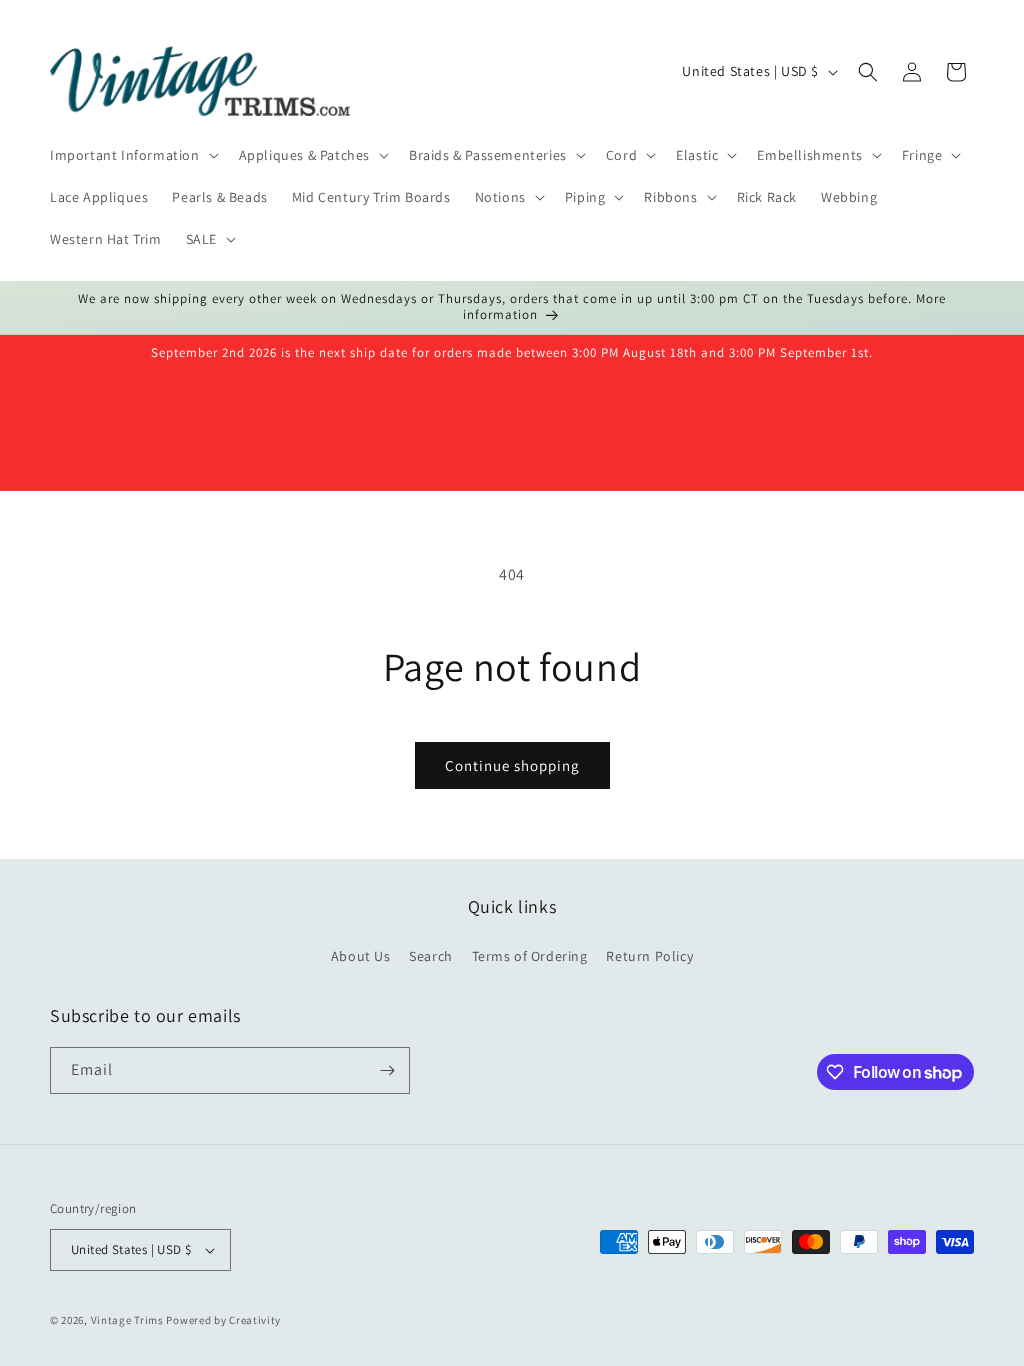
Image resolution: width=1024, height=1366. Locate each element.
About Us (361, 956)
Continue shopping (512, 765)
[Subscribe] (387, 1070)
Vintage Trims (127, 1320)
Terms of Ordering (530, 956)
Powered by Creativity (223, 1320)
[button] (132, 155)
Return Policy (649, 956)
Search (431, 956)
